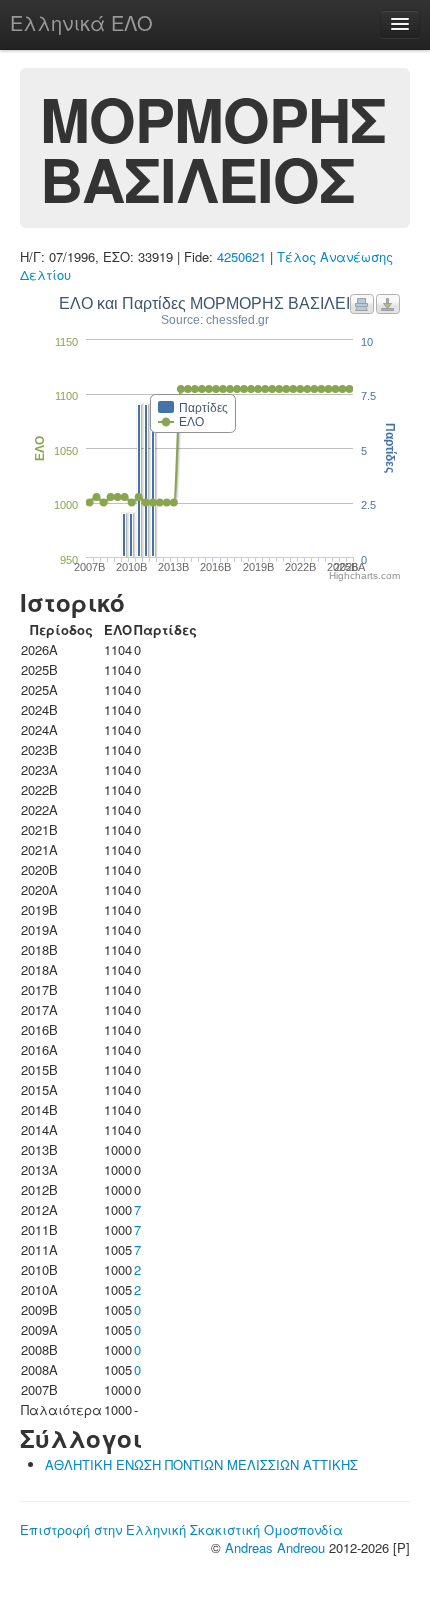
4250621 (241, 256)
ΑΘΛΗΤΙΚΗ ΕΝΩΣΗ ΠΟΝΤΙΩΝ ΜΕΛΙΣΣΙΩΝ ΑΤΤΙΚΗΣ (201, 1464)
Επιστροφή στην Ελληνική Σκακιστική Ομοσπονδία (181, 1529)
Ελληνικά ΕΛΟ (81, 22)
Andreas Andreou (275, 1547)
